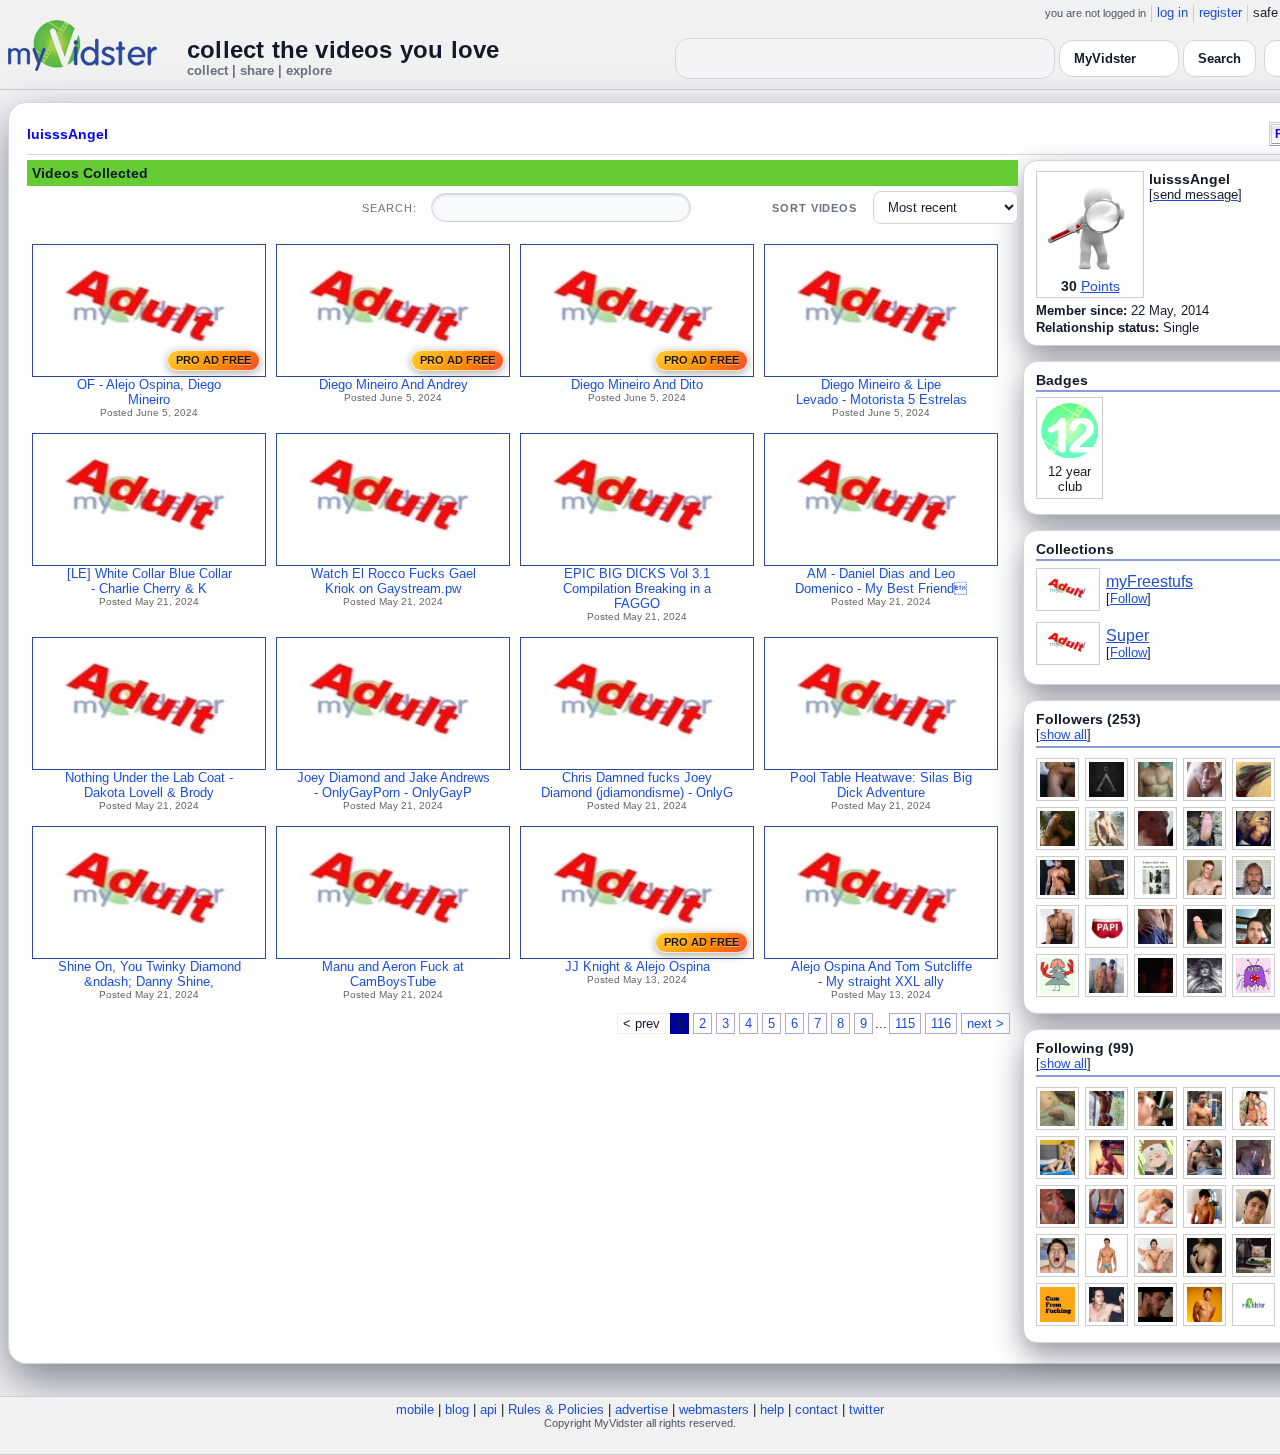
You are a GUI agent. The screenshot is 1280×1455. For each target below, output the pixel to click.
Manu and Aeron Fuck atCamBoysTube (393, 974)
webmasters (714, 1409)
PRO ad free (213, 360)
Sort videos (814, 208)
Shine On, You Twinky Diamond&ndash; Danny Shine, (149, 974)
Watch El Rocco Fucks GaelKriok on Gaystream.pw (393, 581)
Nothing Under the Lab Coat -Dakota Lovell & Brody (149, 785)
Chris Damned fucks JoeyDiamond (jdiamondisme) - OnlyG (637, 785)
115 (905, 1023)
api (488, 1409)
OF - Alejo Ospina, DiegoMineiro (149, 392)
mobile (415, 1409)
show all (1063, 734)
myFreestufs (1149, 581)
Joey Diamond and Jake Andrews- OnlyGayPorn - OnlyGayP (393, 785)
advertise (641, 1409)
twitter (866, 1409)
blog (457, 1409)
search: (389, 208)
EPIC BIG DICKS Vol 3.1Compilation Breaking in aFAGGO (637, 588)
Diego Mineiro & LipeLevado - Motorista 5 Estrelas (881, 392)
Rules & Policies (556, 1409)
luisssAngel (67, 134)
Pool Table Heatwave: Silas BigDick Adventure (881, 785)
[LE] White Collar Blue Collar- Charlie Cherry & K (149, 581)
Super (1127, 635)
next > (985, 1023)
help (772, 1409)
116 (941, 1023)
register (1220, 12)
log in (1172, 12)
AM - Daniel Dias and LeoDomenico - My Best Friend (881, 581)
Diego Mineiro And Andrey (393, 384)
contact (816, 1409)
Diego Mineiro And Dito (637, 384)
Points (1100, 286)
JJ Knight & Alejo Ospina (637, 966)
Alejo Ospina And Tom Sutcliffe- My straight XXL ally (881, 974)
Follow (1128, 598)
